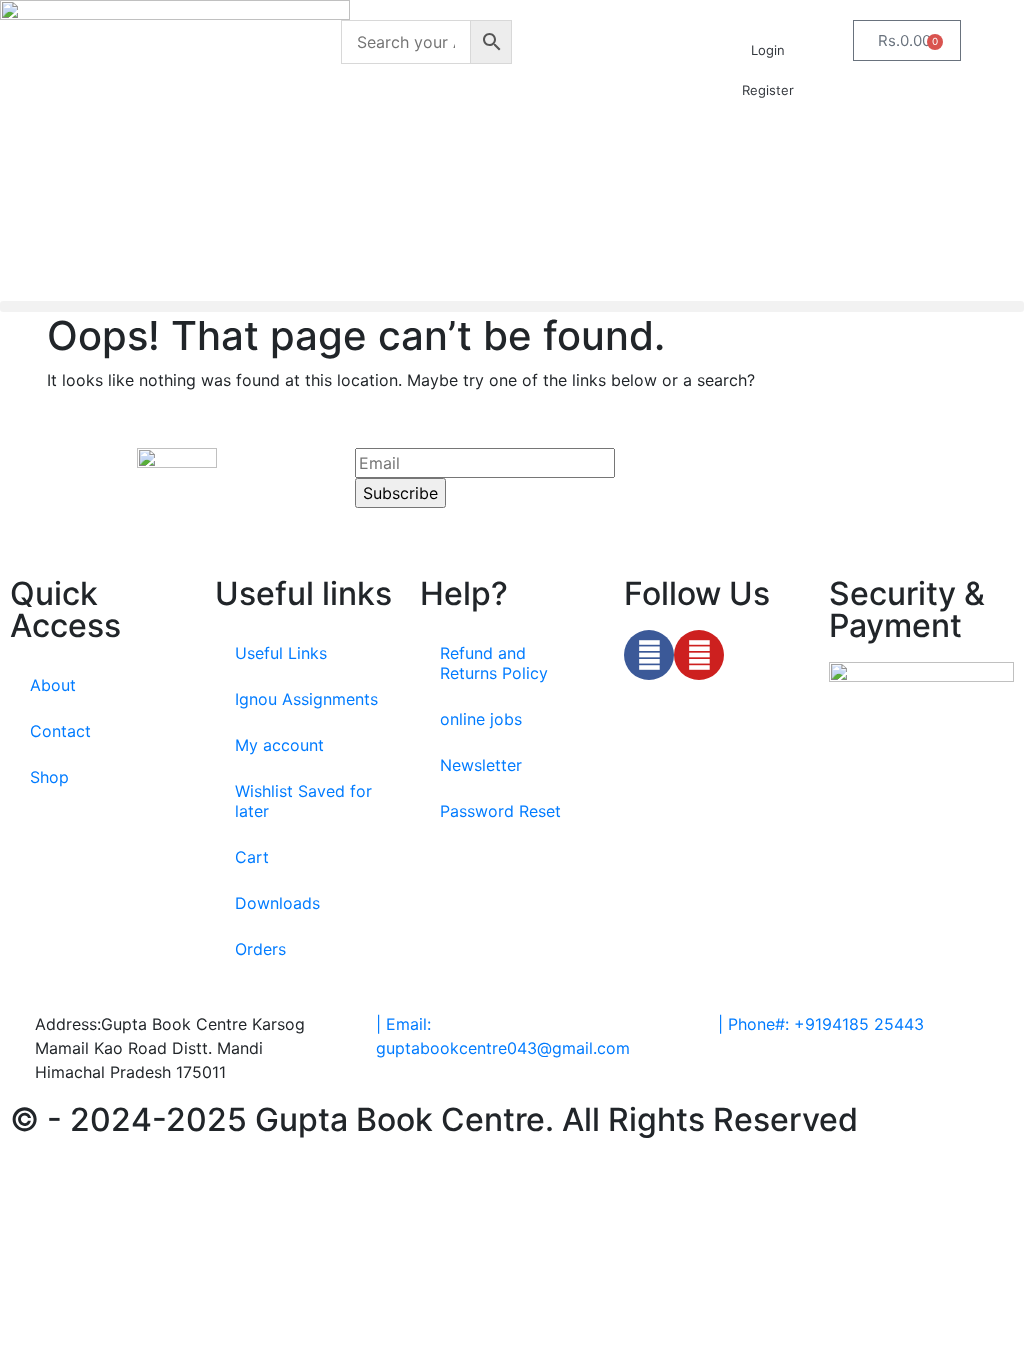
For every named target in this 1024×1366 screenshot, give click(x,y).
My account (279, 745)
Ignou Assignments (306, 699)
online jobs (481, 719)
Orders (260, 949)
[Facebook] (649, 655)
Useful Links (281, 653)
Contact (60, 731)
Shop (49, 777)
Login (768, 50)
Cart (252, 857)
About (53, 685)
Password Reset (500, 811)
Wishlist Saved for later (303, 801)
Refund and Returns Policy (494, 663)
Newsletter (481, 765)
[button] (512, 306)
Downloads (277, 903)
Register (768, 90)
